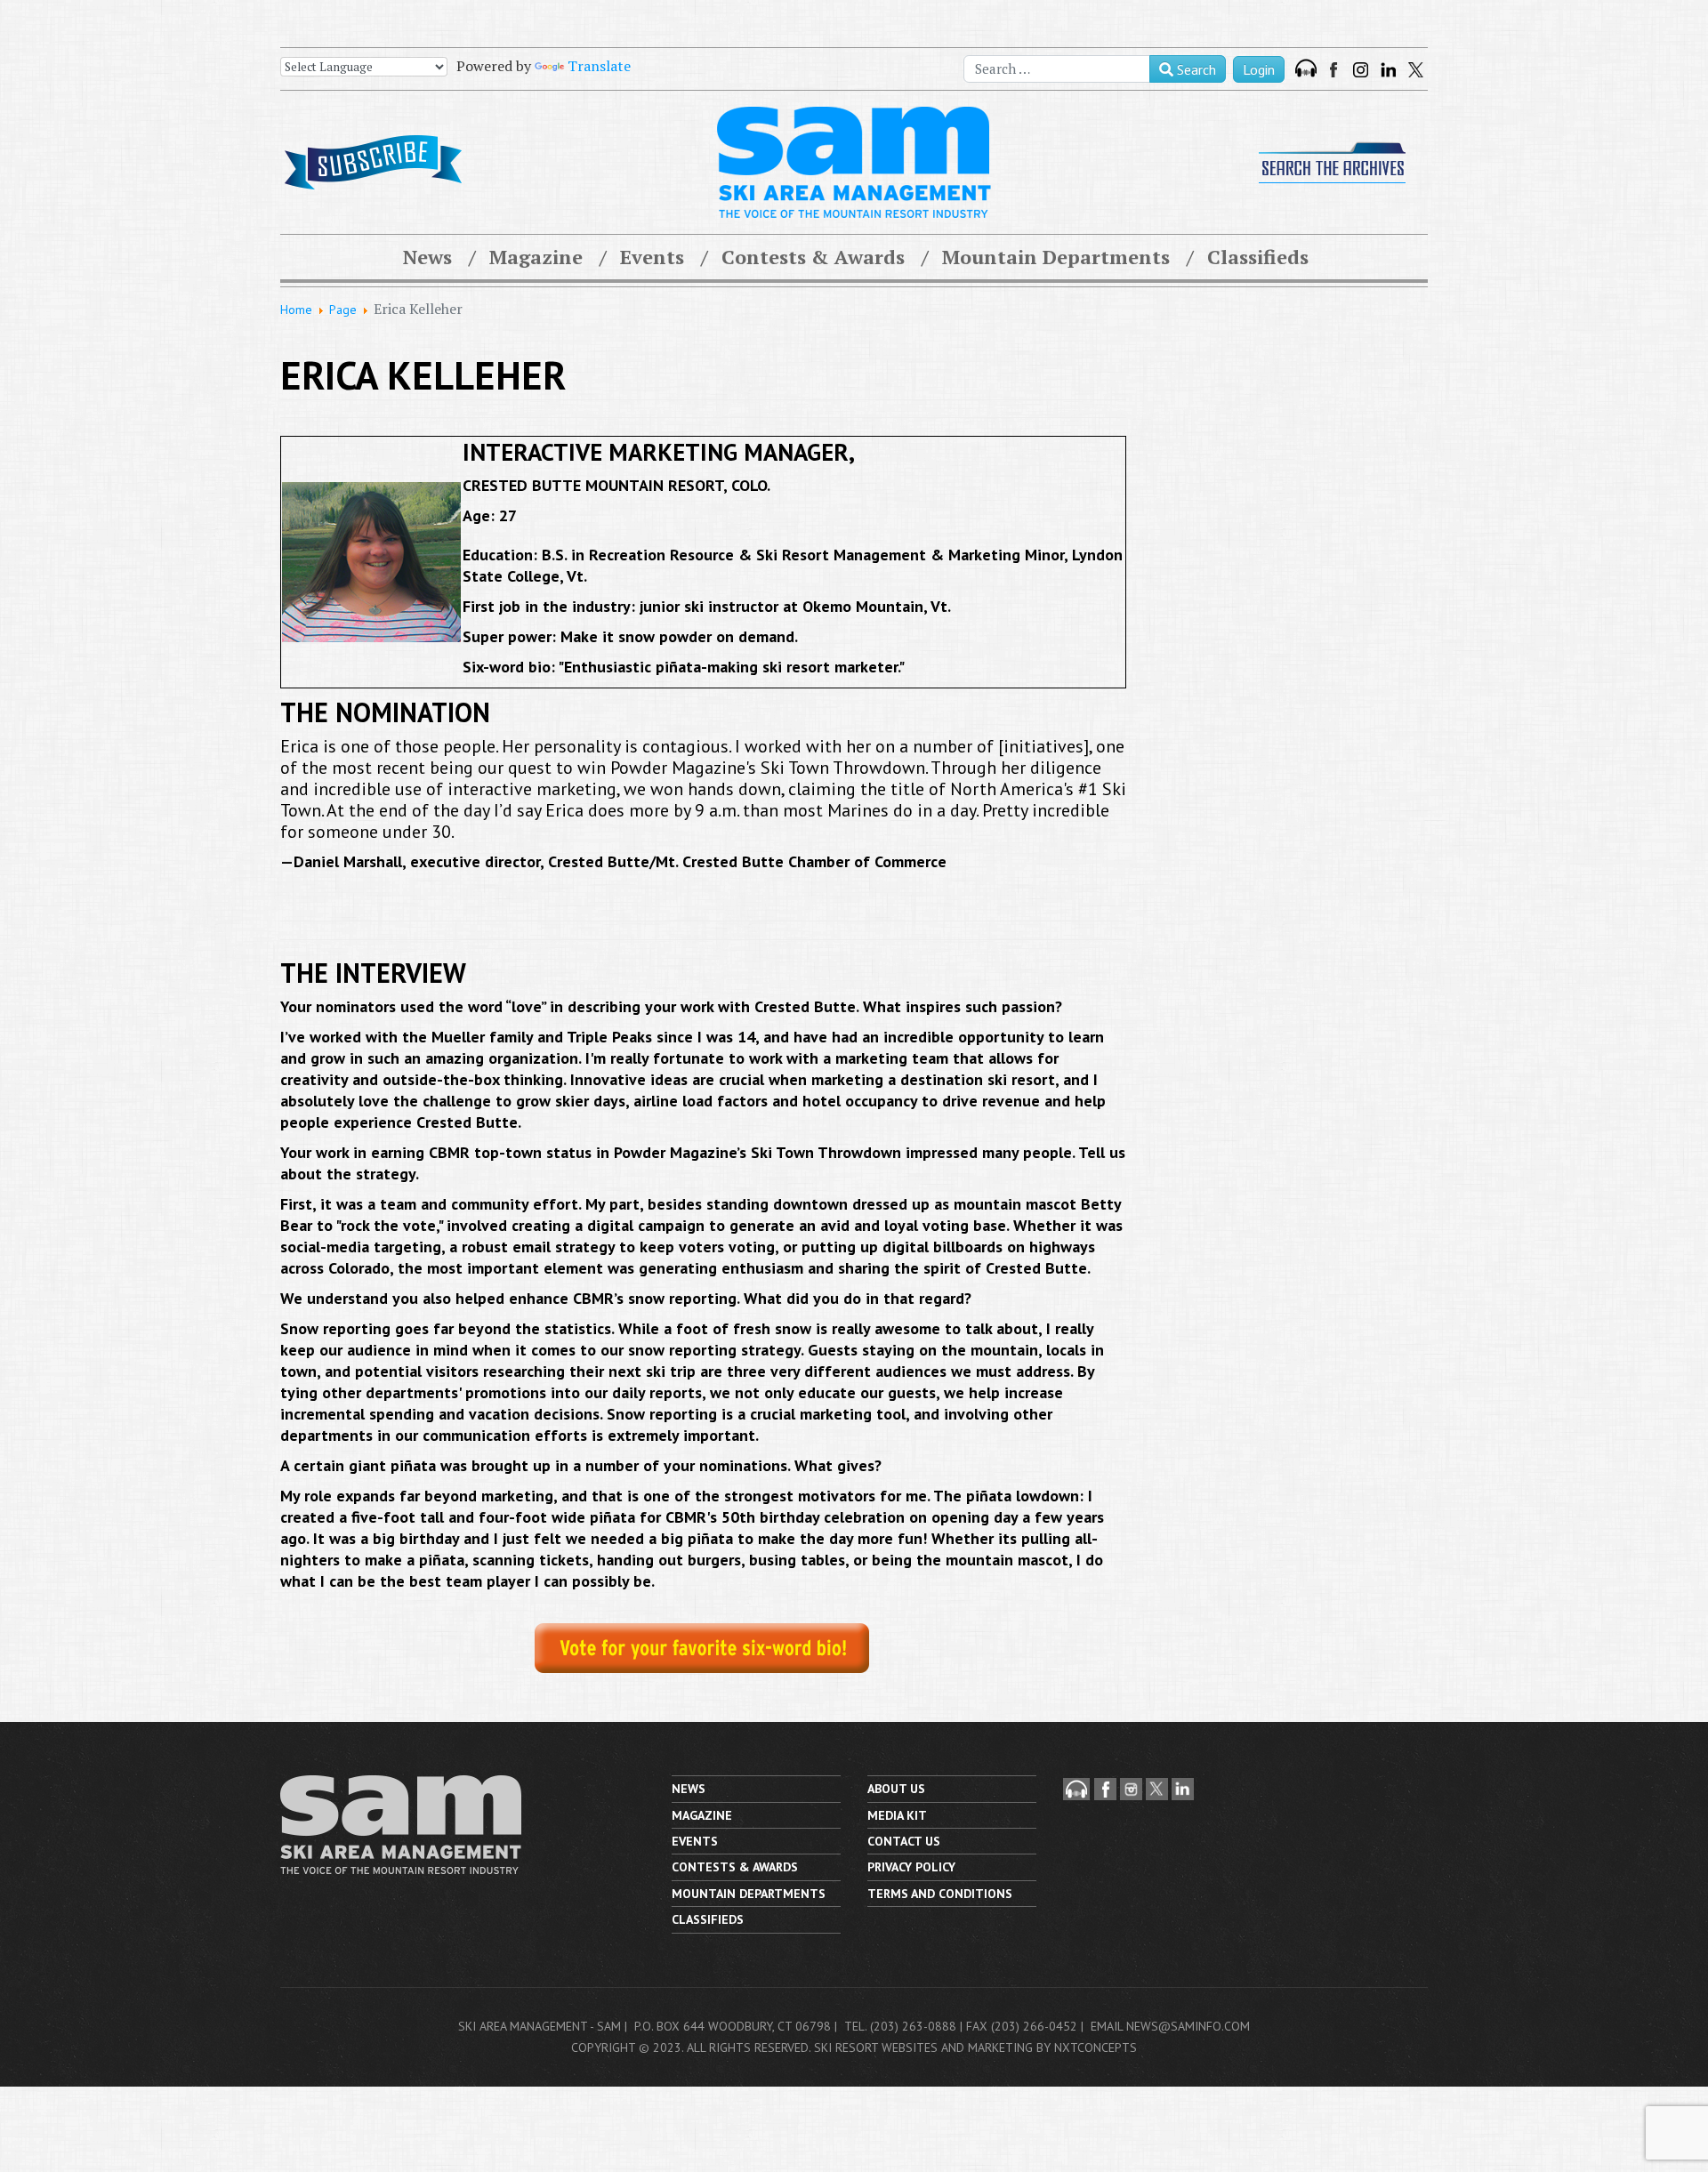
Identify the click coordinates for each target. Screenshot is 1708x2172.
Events (652, 257)
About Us (896, 1789)
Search (1195, 69)
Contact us (904, 1841)
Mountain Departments (1056, 257)
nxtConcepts (1096, 2047)
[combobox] (1057, 69)
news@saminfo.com (1188, 2026)
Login (1259, 69)
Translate (599, 66)
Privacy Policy (911, 1867)
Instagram (1361, 70)
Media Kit (897, 1815)
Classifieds (1258, 257)
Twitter (1416, 70)
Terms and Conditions (940, 1894)
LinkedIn (1388, 70)
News (427, 257)
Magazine (536, 257)
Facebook (1335, 70)
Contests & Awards (813, 257)
